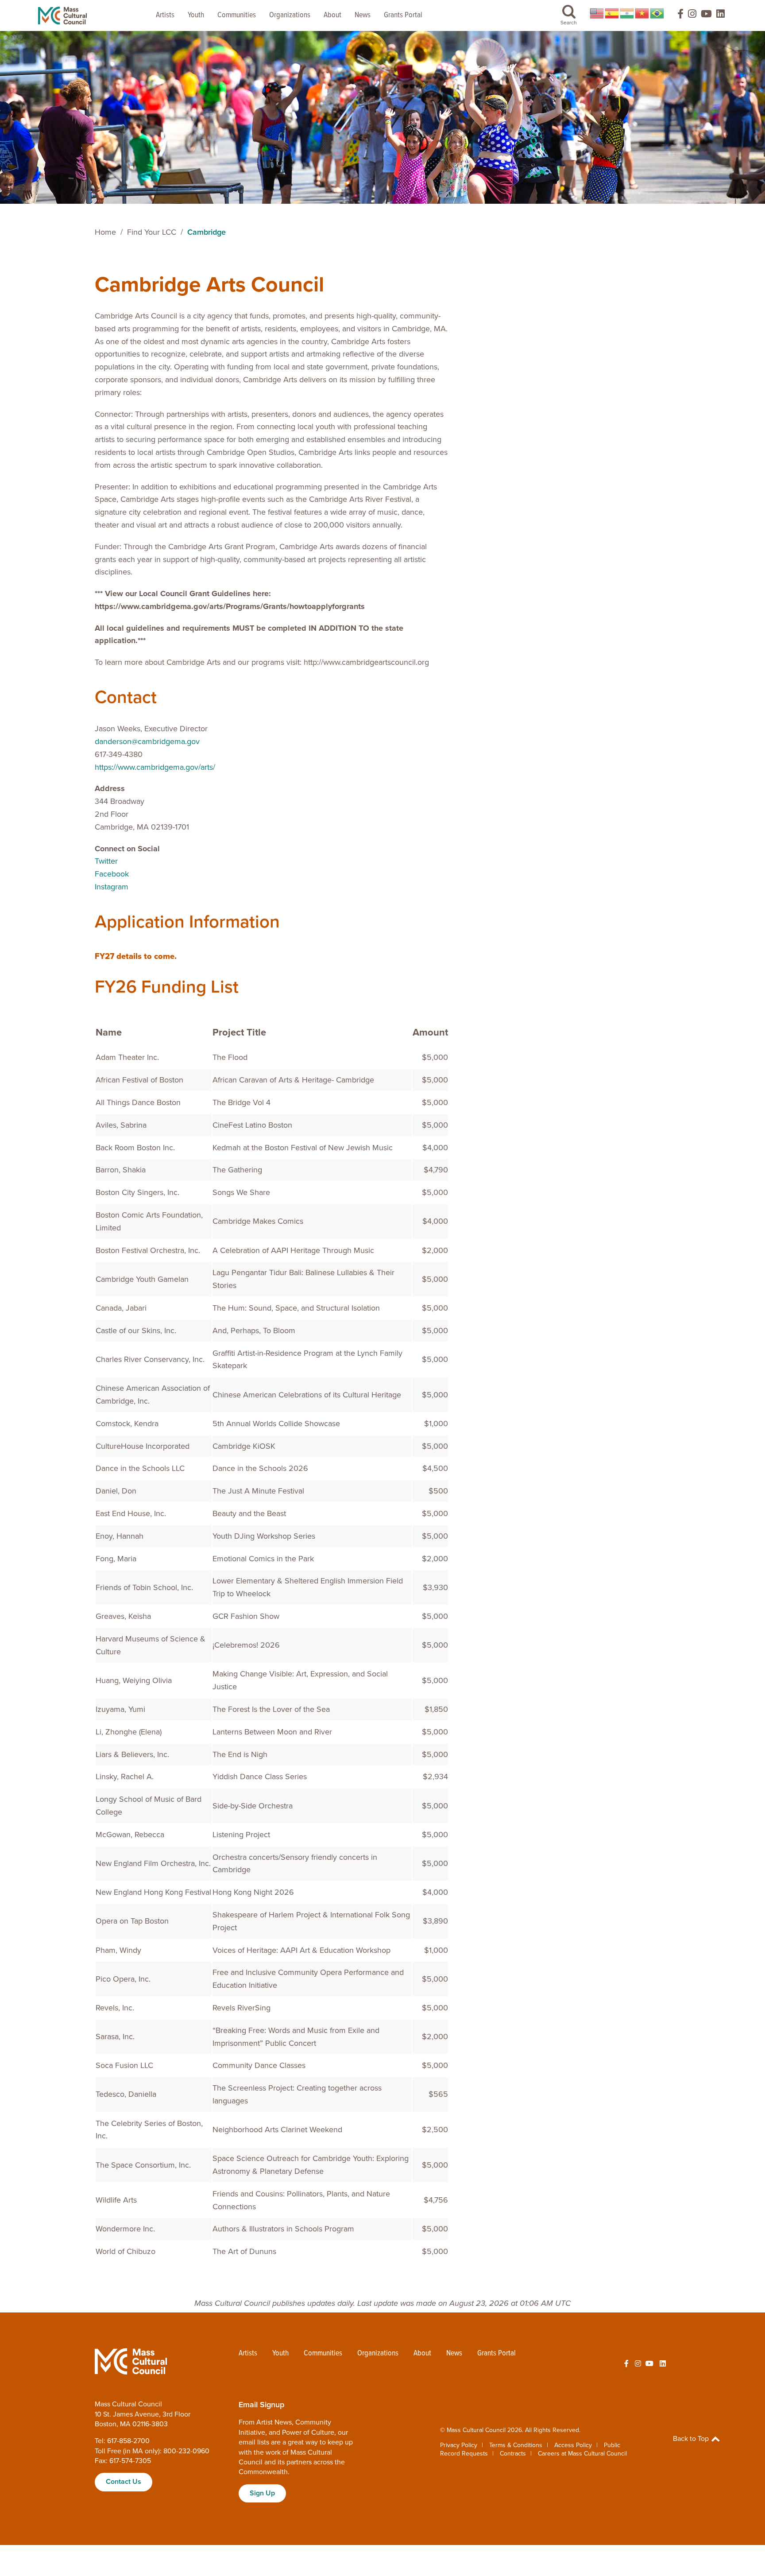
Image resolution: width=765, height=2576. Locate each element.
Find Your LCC (152, 232)
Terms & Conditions (516, 2445)
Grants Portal (403, 15)
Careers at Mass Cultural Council (582, 2454)
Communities (237, 15)
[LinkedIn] (721, 16)
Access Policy (573, 2445)
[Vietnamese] (642, 13)
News (363, 15)
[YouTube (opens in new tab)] (706, 16)
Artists (165, 15)
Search (569, 23)
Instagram (112, 887)
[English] (597, 13)
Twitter (106, 861)
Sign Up (262, 2493)
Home (105, 232)
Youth (196, 15)
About (332, 15)
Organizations (290, 15)
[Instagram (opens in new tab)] (692, 16)
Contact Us (124, 2482)
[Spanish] (612, 13)
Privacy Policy (459, 2445)
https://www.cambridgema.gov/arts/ (155, 767)
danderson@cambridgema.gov (147, 741)
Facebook (112, 874)
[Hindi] (627, 13)
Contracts (513, 2454)
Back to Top (692, 2439)
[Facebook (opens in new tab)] (676, 16)
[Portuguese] (657, 13)
